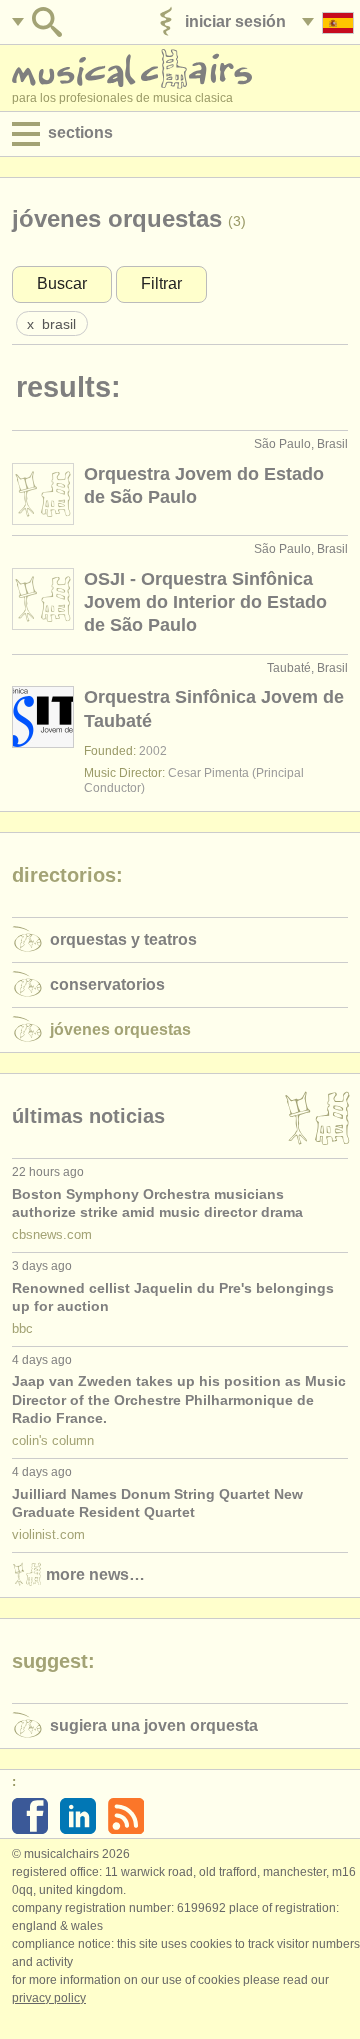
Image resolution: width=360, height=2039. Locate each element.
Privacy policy (49, 1998)
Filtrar (161, 283)
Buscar (62, 283)
